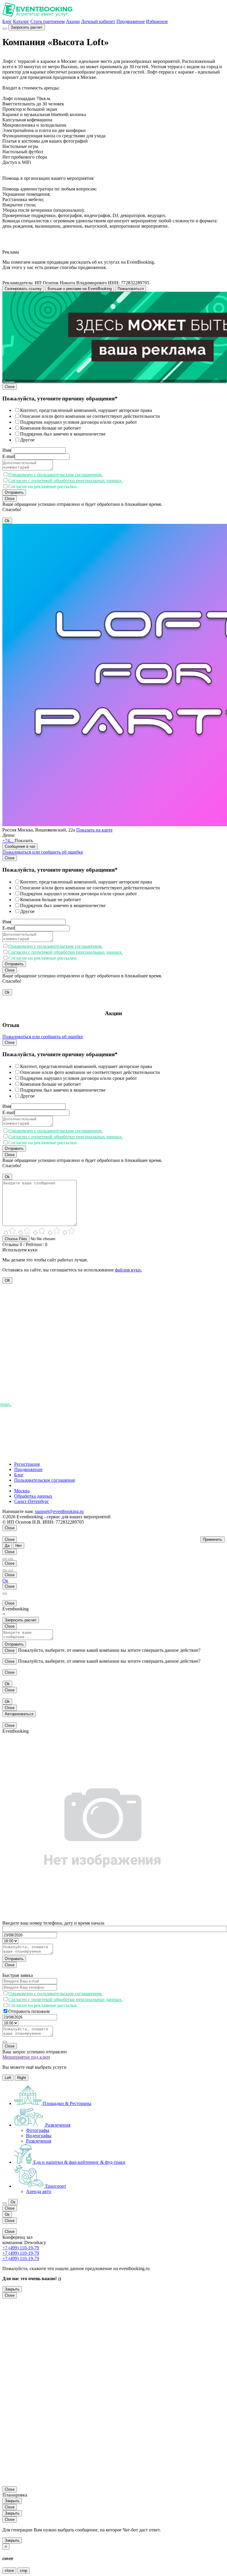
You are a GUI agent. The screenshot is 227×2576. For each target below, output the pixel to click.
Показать (24, 841)
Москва (22, 1491)
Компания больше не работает (51, 428)
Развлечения (39, 2141)
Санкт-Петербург (32, 1501)
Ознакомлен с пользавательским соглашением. (55, 475)
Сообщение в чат (20, 846)
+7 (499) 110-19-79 (21, 2248)
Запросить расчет (27, 27)
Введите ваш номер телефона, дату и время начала (53, 1923)
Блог (7, 21)
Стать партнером (48, 21)
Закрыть (12, 2289)
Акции (73, 21)
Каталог (21, 21)
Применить (213, 1539)
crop (23, 2571)
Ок (5, 1580)
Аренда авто (39, 2191)
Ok (7, 521)
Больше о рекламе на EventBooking (80, 289)
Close (10, 387)
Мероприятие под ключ (26, 2057)
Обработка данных (33, 1496)
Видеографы (39, 2136)
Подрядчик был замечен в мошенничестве (63, 434)
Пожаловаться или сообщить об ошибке (43, 852)
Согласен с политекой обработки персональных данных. (65, 481)
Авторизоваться (19, 1714)
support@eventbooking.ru (59, 1511)
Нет (19, 1546)
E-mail (9, 456)
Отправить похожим (29, 2011)
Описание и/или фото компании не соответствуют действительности (90, 416)
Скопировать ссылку (23, 289)
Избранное (157, 21)
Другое (27, 440)
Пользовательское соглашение (45, 1480)
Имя (7, 450)
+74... (8, 841)
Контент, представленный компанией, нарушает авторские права (86, 410)
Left (8, 2078)
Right (22, 2078)
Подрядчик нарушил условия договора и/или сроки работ (78, 422)
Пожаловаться (131, 289)
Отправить (14, 492)
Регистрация (27, 1464)
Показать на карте (94, 830)
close (9, 2571)
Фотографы (38, 2130)
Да (7, 1546)
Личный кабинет (98, 21)
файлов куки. (128, 1270)
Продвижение (131, 21)
